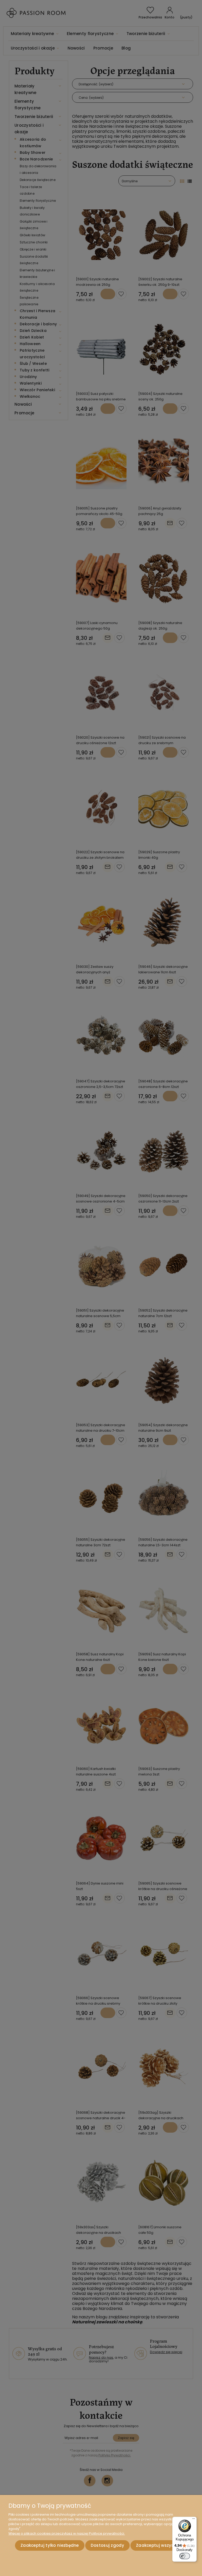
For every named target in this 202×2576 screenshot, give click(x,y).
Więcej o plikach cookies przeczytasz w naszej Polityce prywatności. (67, 2533)
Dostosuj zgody (107, 2545)
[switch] (185, 2556)
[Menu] (194, 2520)
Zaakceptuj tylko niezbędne (50, 2545)
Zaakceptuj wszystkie (159, 2545)
